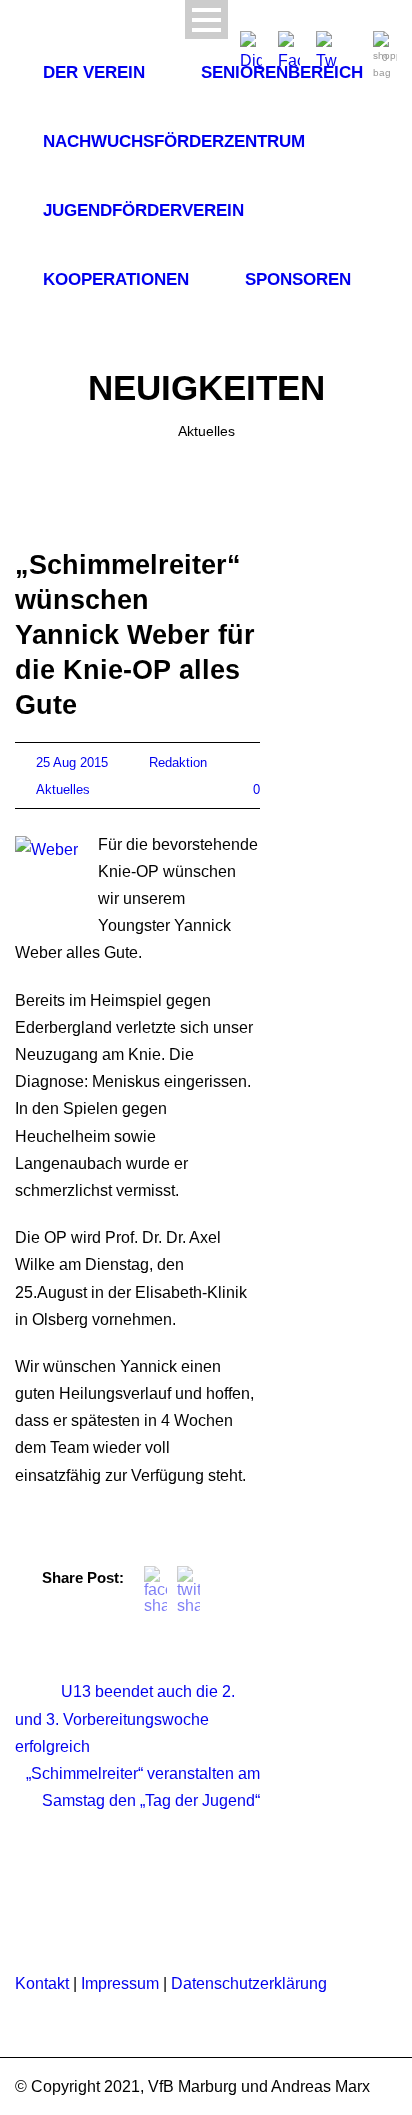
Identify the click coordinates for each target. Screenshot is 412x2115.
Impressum (120, 1983)
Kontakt (42, 1983)
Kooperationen (116, 279)
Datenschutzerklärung (249, 1983)
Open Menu (206, 19)
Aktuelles (63, 789)
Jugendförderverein (143, 210)
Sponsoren (298, 279)
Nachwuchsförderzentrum (174, 141)
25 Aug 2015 (72, 762)
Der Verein (94, 72)
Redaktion (178, 762)
